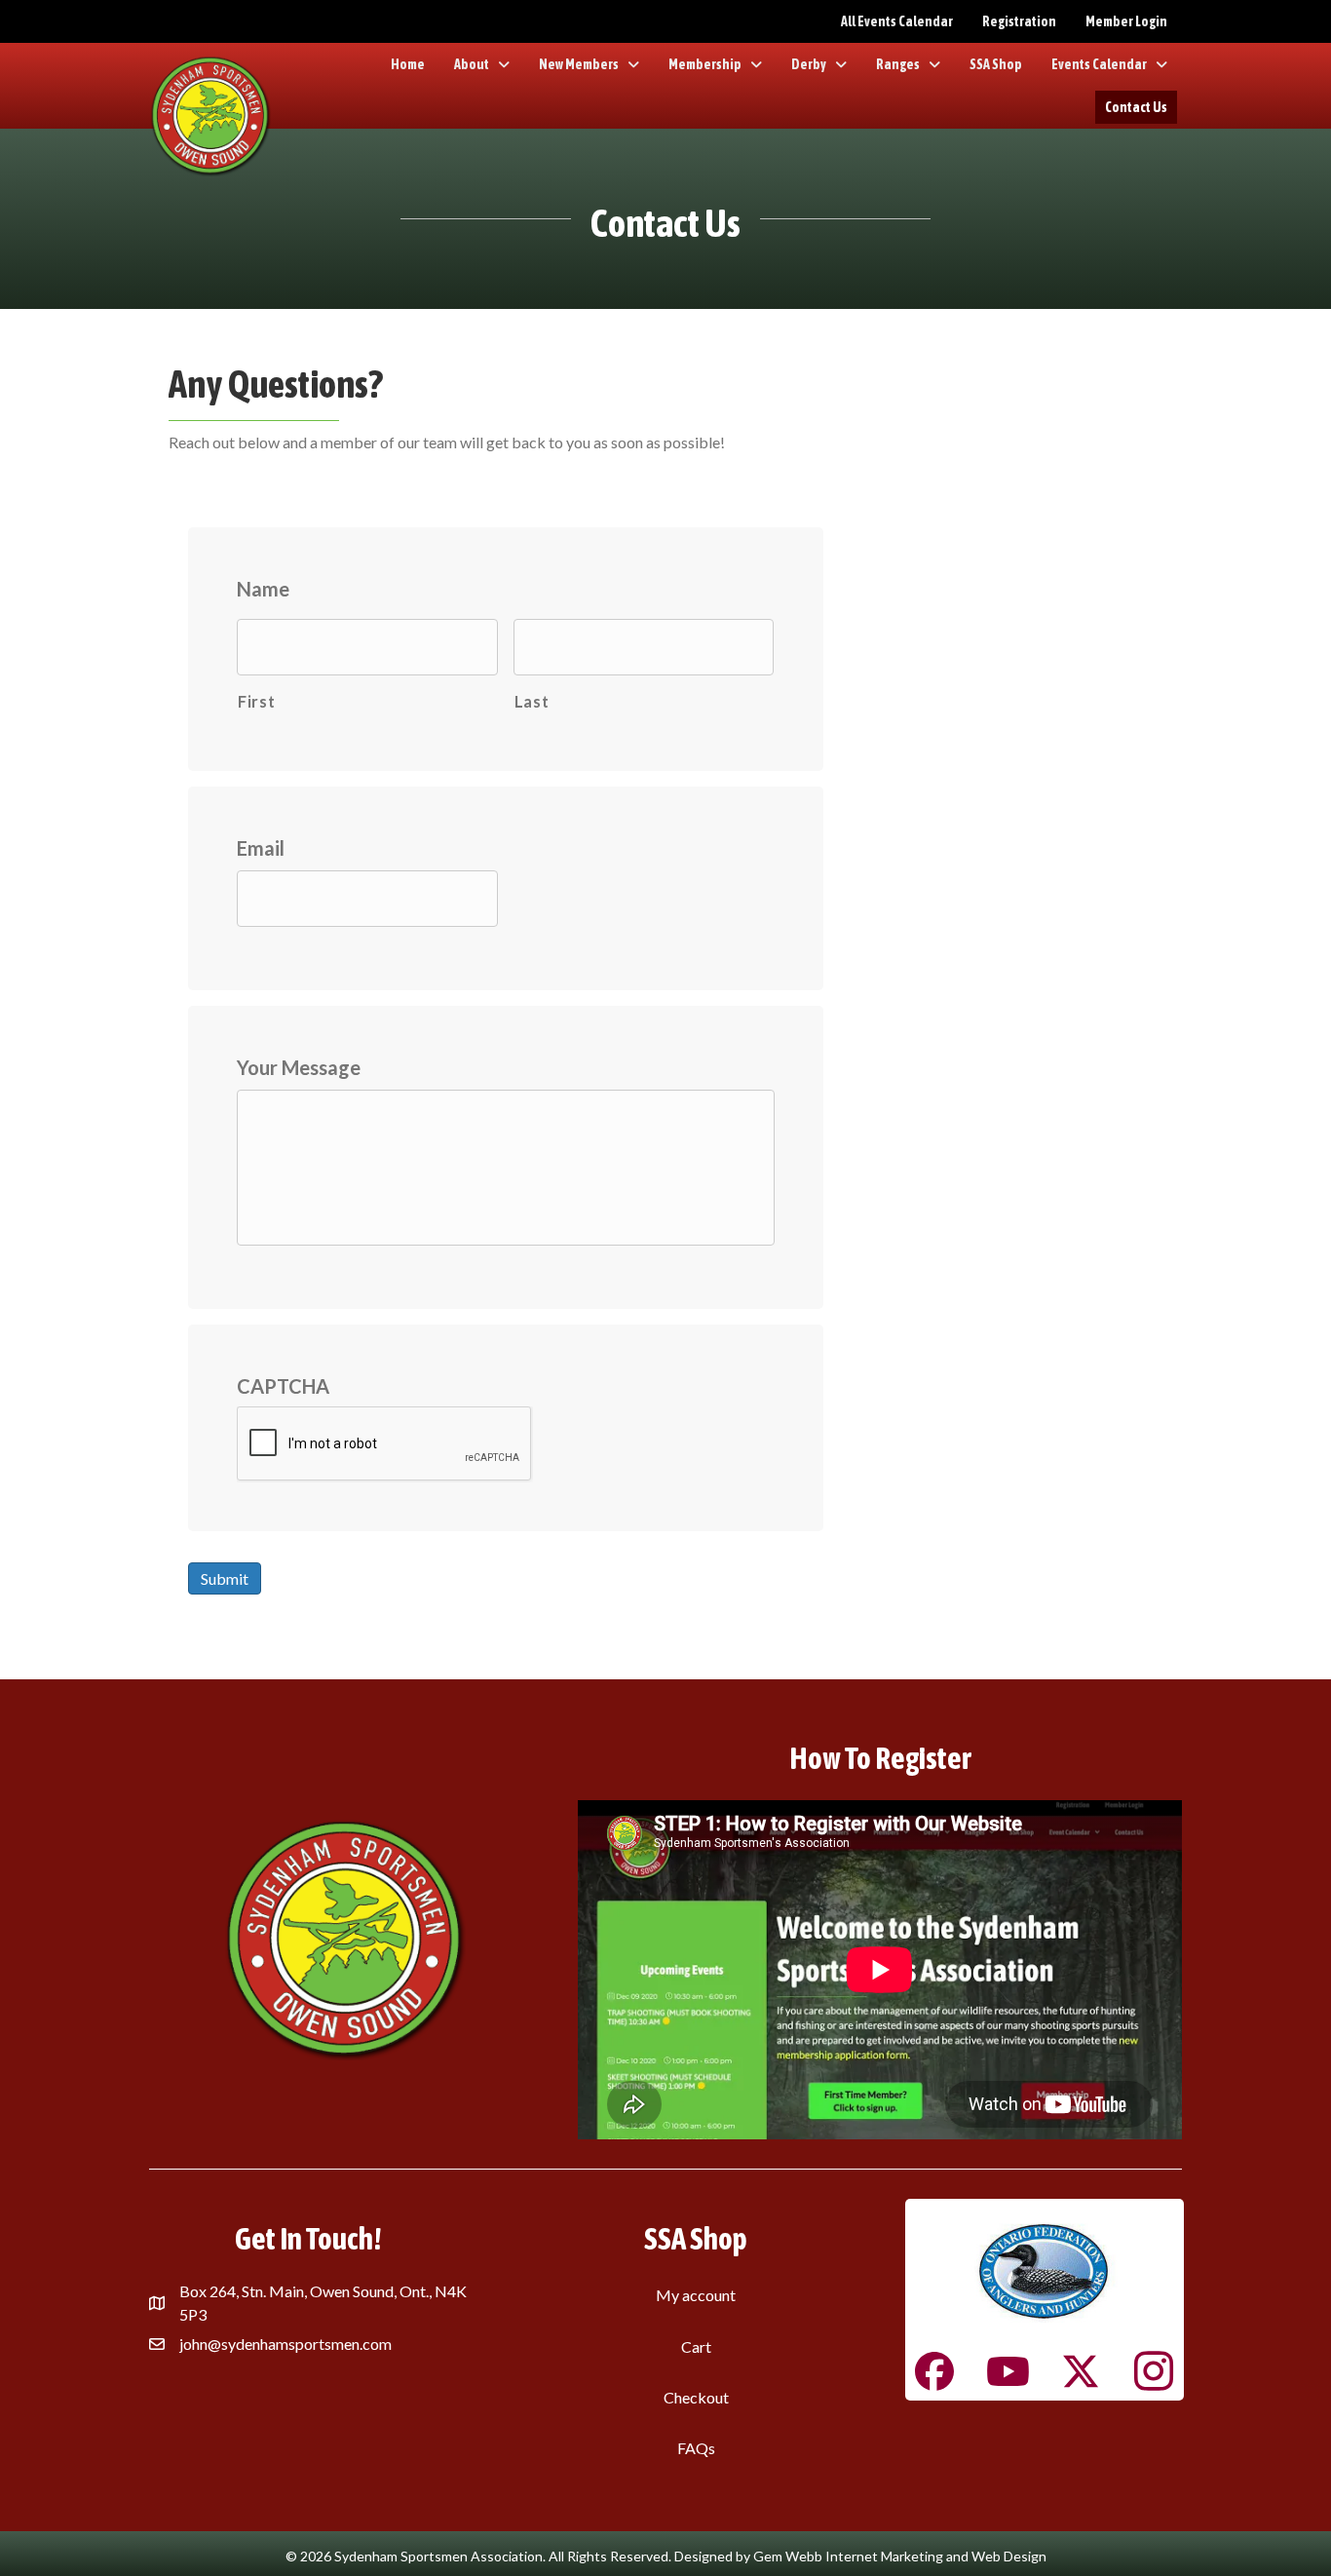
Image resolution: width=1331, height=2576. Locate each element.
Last (532, 701)
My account (696, 2295)
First (256, 701)
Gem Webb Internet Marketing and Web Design (900, 2556)
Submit (225, 1578)
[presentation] (385, 1444)
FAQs (696, 2448)
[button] (934, 2371)
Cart (696, 2346)
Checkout (696, 2397)
